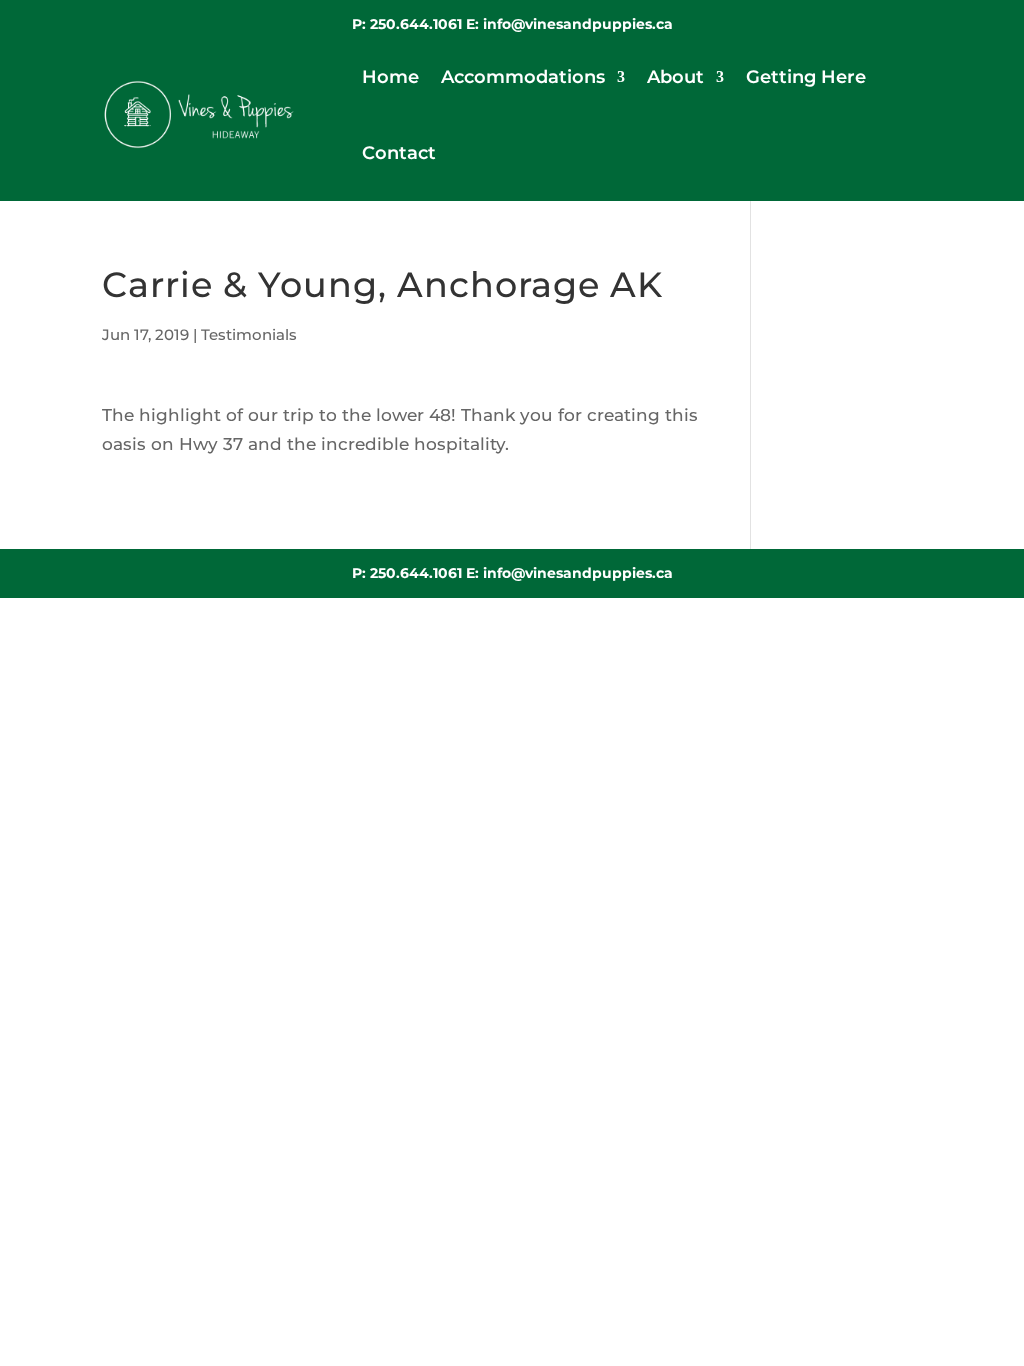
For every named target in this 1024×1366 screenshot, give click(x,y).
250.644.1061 (418, 24)
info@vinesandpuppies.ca (578, 24)
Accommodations (523, 77)
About (675, 77)
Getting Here (806, 77)
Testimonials (249, 334)
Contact (399, 153)
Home (390, 77)
